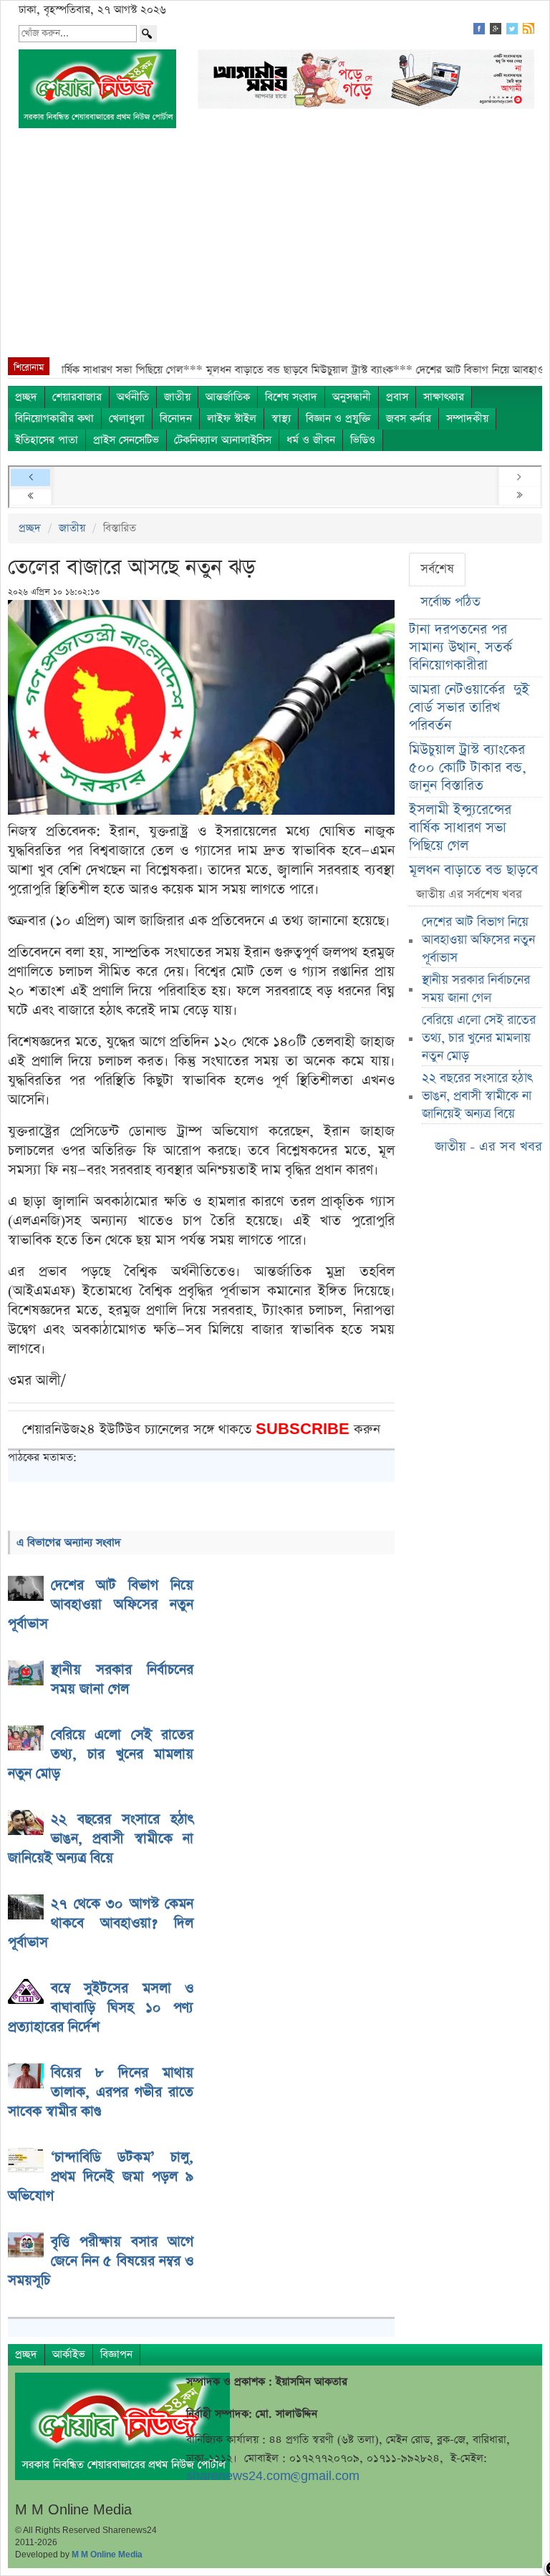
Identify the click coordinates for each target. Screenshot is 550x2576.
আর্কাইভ (69, 2354)
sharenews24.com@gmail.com (273, 2476)
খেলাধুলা (127, 418)
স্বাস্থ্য (281, 418)
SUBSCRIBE (305, 1429)
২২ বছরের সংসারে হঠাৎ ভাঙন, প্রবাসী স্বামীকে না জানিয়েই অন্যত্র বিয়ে (477, 1096)
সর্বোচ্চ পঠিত (450, 602)
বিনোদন (176, 418)
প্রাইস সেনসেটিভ (126, 440)
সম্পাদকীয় (467, 418)
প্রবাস (397, 397)
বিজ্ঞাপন (116, 2354)
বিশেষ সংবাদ (291, 397)
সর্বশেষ (437, 569)
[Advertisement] (275, 250)
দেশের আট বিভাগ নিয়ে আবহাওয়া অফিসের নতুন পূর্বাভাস (478, 940)
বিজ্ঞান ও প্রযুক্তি (338, 418)
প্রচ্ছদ (26, 397)
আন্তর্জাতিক (228, 397)
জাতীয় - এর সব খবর (488, 1147)
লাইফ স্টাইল (232, 418)
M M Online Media (107, 2555)
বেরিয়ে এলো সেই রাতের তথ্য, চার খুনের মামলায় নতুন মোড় (479, 1038)
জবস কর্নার (409, 418)
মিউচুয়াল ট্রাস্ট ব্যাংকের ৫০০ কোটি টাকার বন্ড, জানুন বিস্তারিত (468, 768)
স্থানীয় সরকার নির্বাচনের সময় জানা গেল (476, 989)
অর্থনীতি (133, 397)
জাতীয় (177, 397)
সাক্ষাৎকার (444, 397)
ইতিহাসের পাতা (47, 440)
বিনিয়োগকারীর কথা (54, 418)
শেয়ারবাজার (77, 397)
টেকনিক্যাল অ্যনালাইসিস (223, 440)
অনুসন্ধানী (352, 397)
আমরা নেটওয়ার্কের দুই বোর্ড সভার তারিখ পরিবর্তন (469, 708)
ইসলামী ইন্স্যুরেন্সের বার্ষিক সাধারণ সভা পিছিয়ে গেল (460, 828)
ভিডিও (363, 440)
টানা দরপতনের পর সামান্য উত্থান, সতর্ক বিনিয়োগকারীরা (460, 648)
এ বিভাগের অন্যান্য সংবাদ (69, 1543)
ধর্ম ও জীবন (311, 440)
